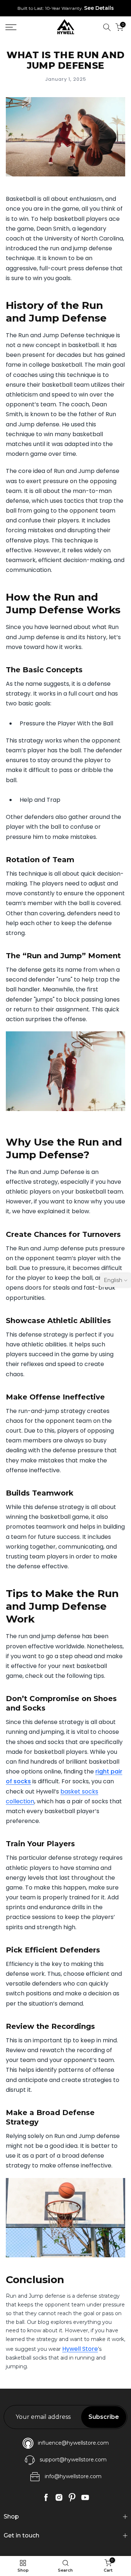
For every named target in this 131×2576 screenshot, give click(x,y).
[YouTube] (85, 2497)
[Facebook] (46, 2497)
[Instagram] (59, 2497)
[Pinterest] (72, 2497)
